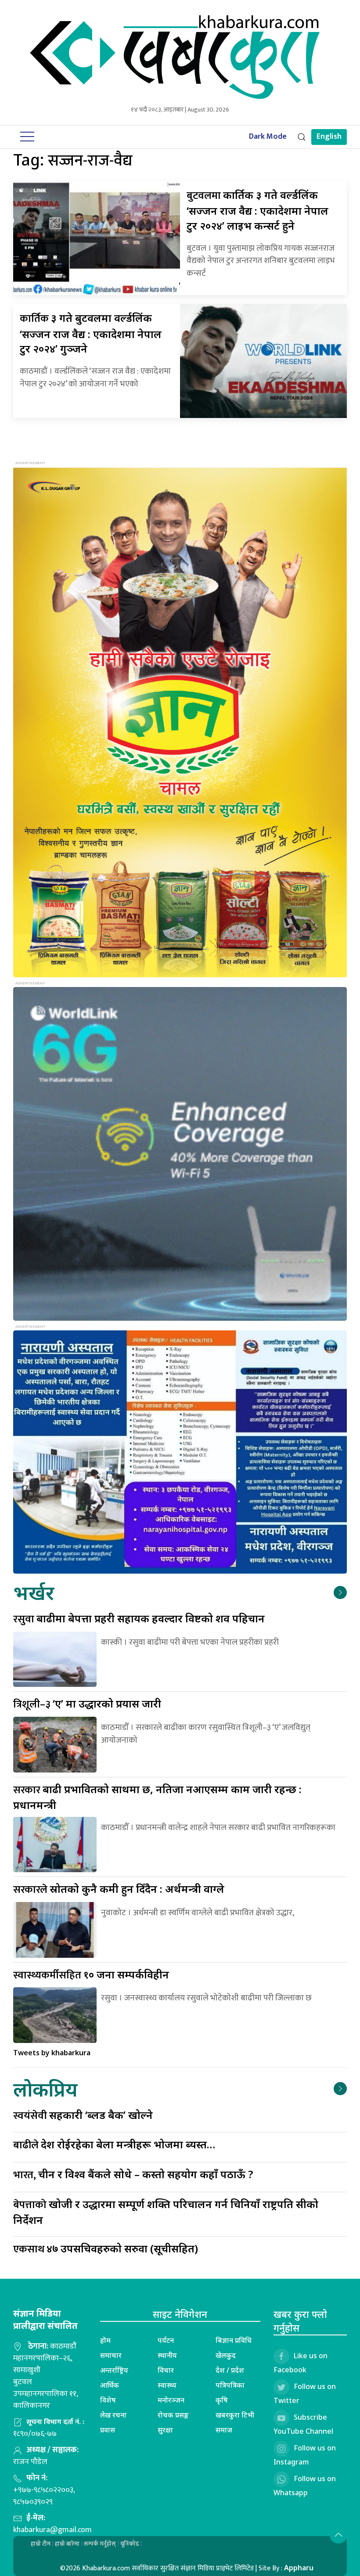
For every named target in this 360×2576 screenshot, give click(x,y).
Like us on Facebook (301, 2363)
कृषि (222, 2400)
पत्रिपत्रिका (230, 2385)
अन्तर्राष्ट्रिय (114, 2370)
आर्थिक (110, 2385)
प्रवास (108, 2430)
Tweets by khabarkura (52, 2053)
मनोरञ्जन (171, 2400)
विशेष (108, 2400)
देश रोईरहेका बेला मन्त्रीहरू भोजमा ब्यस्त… (114, 2144)
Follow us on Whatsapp (305, 2486)
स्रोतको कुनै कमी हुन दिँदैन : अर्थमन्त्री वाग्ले (119, 1889)
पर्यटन (166, 2340)
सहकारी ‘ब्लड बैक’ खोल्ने (83, 2115)
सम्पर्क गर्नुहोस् (100, 2544)
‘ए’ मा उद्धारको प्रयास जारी (87, 1703)
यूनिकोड (130, 2544)
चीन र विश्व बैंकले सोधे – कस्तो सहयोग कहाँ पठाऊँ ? (133, 2174)
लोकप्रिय (45, 2089)
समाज (224, 2430)
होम (105, 2340)
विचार (166, 2370)
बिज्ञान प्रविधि (234, 2340)
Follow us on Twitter (305, 2393)
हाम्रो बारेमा (67, 2544)
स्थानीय (167, 2355)
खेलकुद (226, 2355)
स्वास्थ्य (167, 2385)
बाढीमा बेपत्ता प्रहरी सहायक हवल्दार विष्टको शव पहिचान (139, 1618)
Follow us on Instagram (305, 2455)
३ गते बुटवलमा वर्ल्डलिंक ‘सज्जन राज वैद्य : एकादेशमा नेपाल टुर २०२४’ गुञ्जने (91, 333)
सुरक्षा (165, 2430)
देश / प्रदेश (230, 2370)
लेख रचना (113, 2415)
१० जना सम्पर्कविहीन (91, 1974)
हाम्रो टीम (41, 2544)
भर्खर (34, 1592)
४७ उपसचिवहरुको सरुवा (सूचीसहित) (106, 2248)
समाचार (111, 2355)
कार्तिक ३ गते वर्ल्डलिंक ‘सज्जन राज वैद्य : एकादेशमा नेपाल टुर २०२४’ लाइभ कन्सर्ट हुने (257, 210)
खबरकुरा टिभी (235, 2415)
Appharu (299, 2568)
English (329, 137)
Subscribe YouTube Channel (303, 2424)
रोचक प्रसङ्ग (173, 2415)
